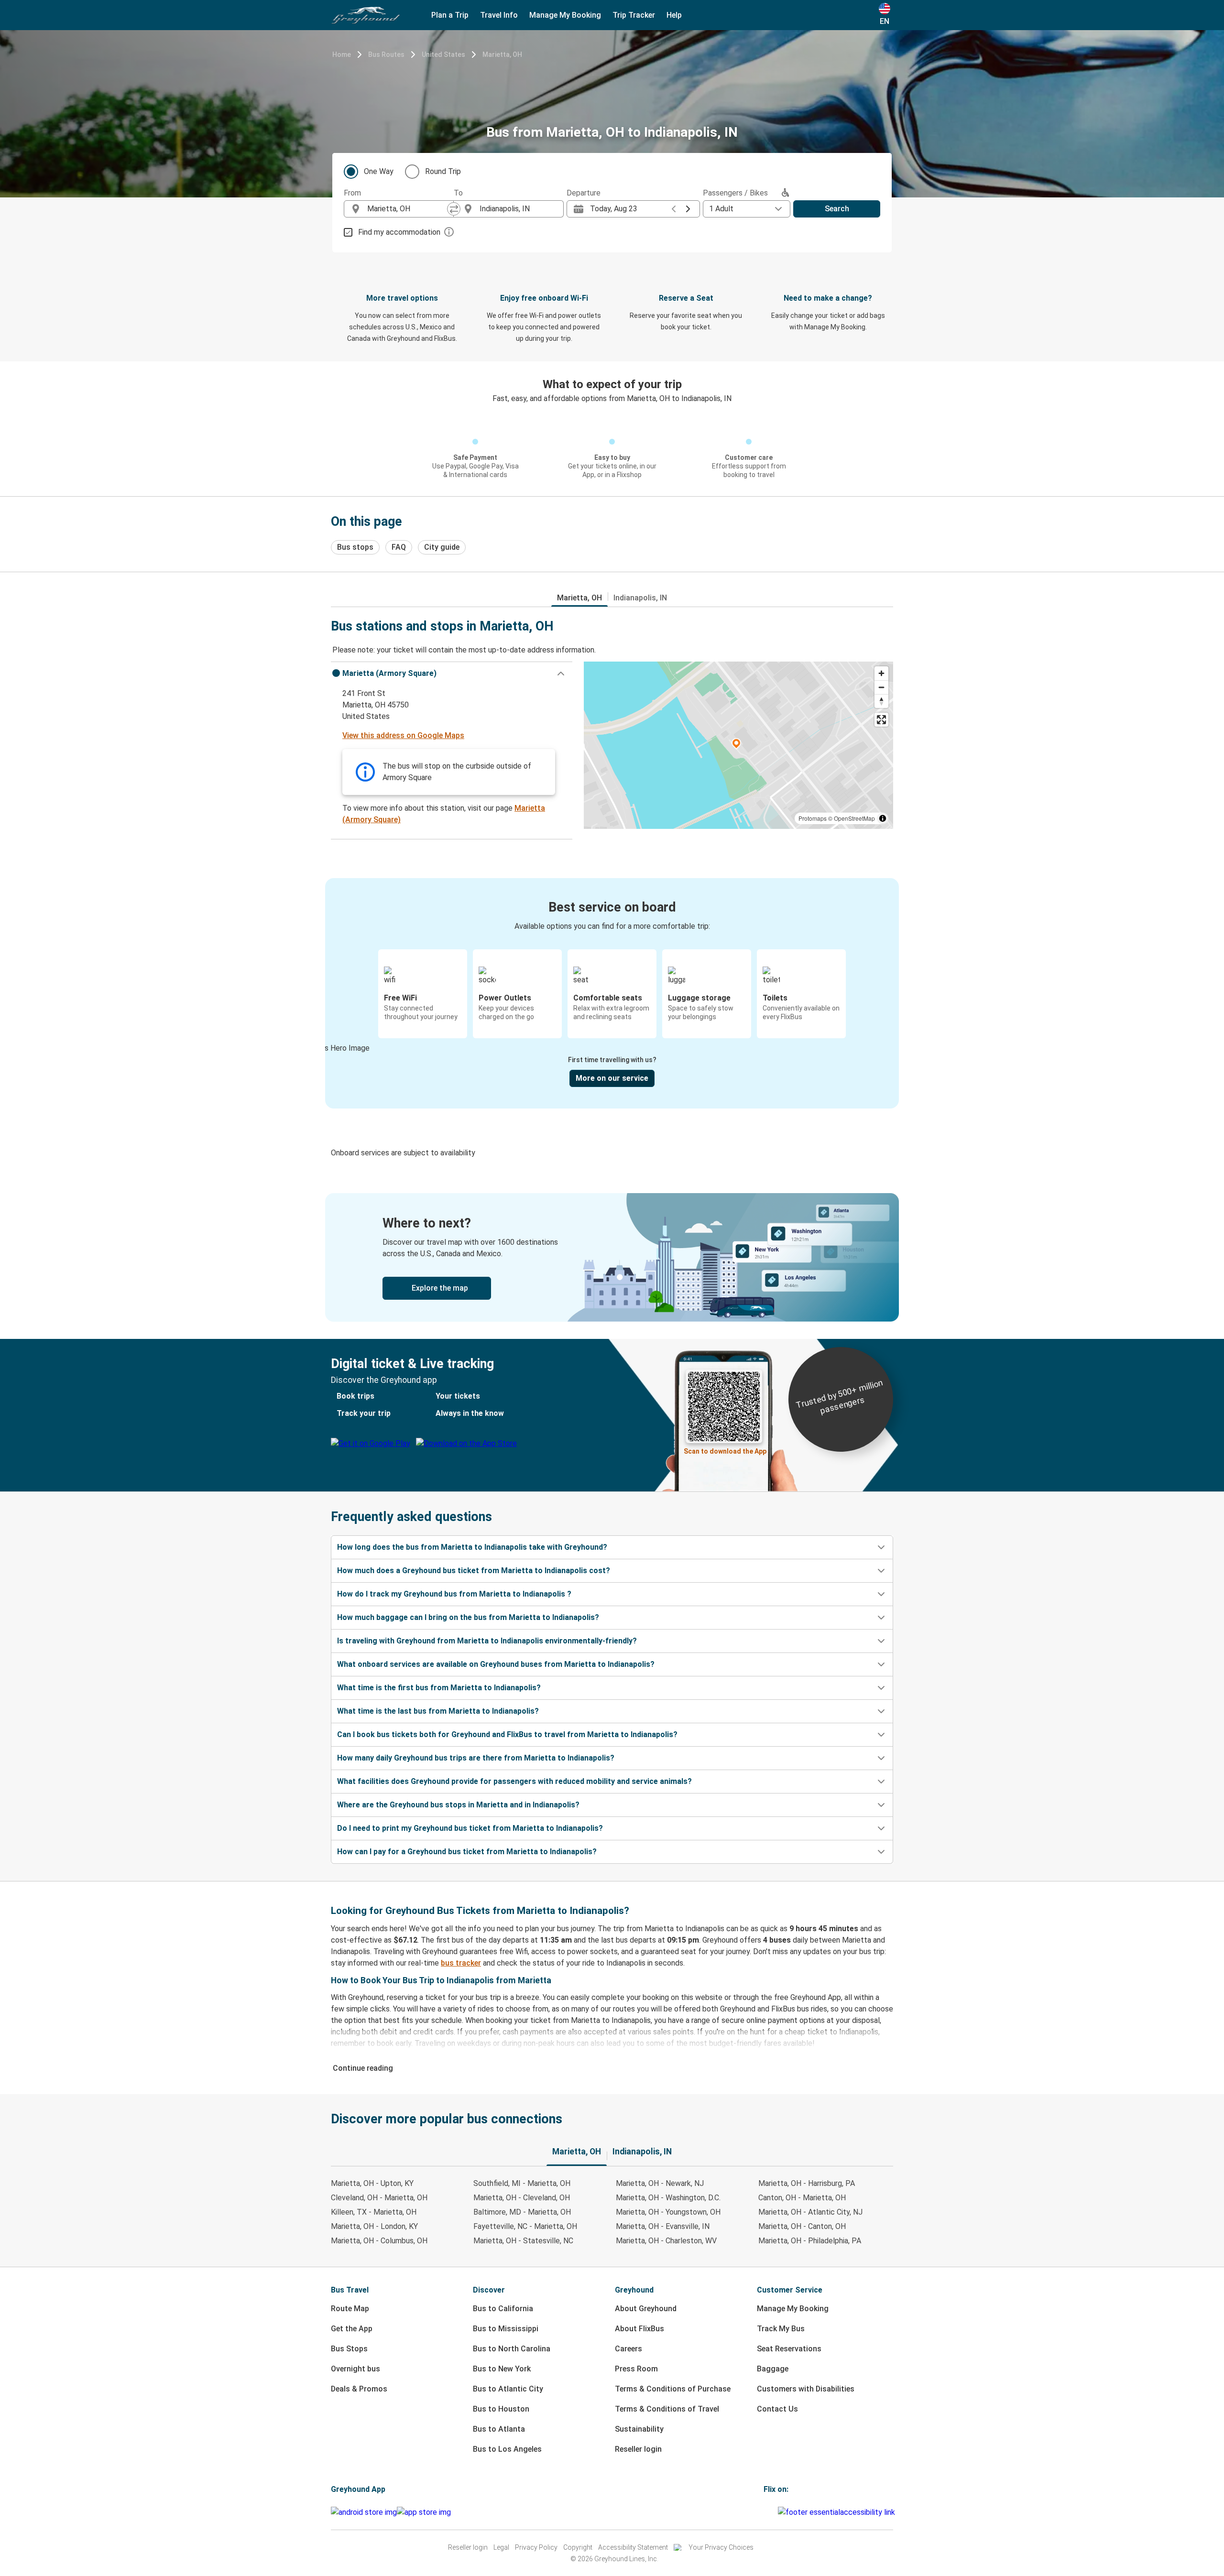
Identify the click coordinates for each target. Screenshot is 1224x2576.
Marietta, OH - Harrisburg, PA (807, 2183)
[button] (452, 674)
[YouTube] (771, 2512)
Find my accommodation (399, 232)
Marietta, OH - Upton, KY (372, 2183)
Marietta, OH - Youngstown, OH (668, 2212)
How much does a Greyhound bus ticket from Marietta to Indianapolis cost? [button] (474, 1571)
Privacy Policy (536, 2547)
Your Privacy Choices (721, 2547)
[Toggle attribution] (883, 818)
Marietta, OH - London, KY (374, 2226)
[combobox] (407, 209)
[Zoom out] (881, 687)
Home (342, 54)
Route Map (350, 2309)
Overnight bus (355, 2369)
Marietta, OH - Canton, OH (802, 2226)
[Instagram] (768, 2512)
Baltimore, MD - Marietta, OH (522, 2212)
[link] (612, 1257)
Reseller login (638, 2449)
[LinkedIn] (774, 2512)
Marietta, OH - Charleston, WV (666, 2241)
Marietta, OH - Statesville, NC (523, 2241)
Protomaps (813, 818)
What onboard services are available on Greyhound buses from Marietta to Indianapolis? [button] (496, 1664)
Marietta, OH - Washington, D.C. (668, 2198)
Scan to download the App (725, 1451)
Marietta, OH (502, 54)
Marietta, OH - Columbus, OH (379, 2241)
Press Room (636, 2369)
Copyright (578, 2547)
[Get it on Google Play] (364, 2512)
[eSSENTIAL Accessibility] (838, 2512)
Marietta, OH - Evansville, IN (663, 2226)
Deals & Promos (359, 2389)
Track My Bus (781, 2329)
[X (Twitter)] (776, 2512)
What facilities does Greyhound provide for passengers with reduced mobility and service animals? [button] (514, 1781)
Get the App (352, 2329)
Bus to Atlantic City (508, 2389)
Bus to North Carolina (512, 2349)
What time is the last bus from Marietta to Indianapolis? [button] (438, 1711)
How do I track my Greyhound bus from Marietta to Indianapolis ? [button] (454, 1594)
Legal (501, 2547)
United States (443, 54)
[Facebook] (765, 2512)
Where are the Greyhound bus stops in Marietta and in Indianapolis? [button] (458, 1805)
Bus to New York (502, 2369)
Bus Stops (349, 2349)
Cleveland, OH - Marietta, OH (379, 2198)
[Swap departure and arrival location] (454, 209)
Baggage (773, 2369)
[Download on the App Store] (424, 2512)
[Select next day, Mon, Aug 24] (688, 209)
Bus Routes (386, 54)
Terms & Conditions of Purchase (673, 2389)
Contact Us (777, 2409)
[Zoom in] (881, 673)
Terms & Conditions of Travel (667, 2409)
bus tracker (461, 1963)
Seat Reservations (789, 2349)
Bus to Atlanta (499, 2429)
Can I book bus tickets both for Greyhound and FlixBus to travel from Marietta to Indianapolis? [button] (507, 1734)
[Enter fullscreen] (881, 720)
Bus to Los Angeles (507, 2449)
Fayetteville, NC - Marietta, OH (525, 2226)
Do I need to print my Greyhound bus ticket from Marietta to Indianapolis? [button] (470, 1828)
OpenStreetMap (854, 818)
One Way (379, 171)
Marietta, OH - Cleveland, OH (522, 2198)
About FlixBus (639, 2329)
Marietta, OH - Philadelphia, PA (810, 2241)
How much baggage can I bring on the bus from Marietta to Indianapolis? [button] (468, 1617)
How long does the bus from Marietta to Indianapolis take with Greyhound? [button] (472, 1547)
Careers (628, 2349)
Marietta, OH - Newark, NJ (660, 2183)
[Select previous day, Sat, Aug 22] (674, 209)
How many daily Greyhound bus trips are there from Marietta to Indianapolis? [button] (476, 1758)
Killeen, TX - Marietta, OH (374, 2212)
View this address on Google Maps (403, 735)
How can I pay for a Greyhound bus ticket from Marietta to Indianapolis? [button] (467, 1852)
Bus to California (503, 2309)
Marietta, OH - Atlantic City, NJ (810, 2212)
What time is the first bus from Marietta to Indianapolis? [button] (439, 1688)
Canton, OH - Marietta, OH (802, 2198)
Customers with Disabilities (806, 2389)
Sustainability (639, 2429)
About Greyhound (646, 2309)
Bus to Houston (501, 2409)
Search (837, 209)
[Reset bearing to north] (881, 701)
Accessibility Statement (633, 2547)
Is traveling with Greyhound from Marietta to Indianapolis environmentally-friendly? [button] (487, 1641)
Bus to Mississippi (506, 2329)
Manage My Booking (793, 2309)
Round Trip (443, 171)
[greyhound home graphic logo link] (366, 15)
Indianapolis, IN (640, 598)
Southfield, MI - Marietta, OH (522, 2183)
